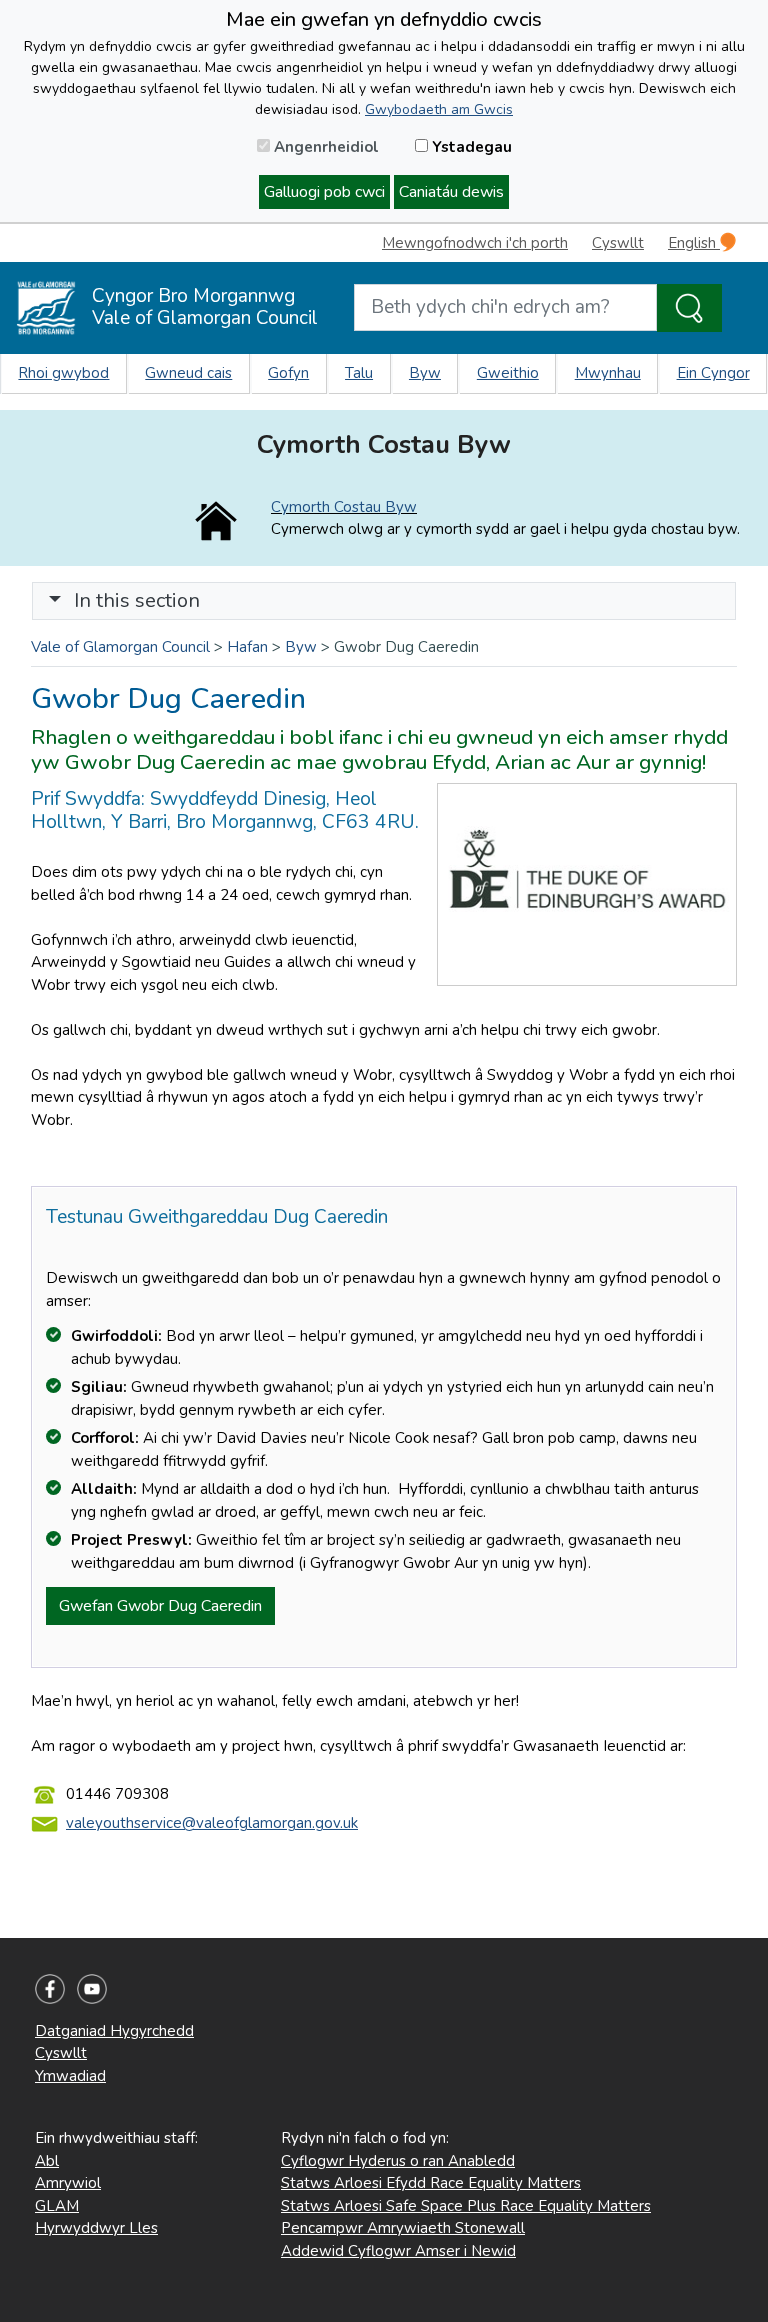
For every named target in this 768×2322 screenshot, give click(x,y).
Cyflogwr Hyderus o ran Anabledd (398, 2161)
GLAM (57, 2206)
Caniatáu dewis (451, 192)
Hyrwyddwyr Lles (96, 2228)
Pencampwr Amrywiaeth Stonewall (403, 2228)
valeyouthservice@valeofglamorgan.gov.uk (212, 1823)
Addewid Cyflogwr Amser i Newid (398, 2251)
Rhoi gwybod (63, 373)
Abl (47, 2161)
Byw (425, 373)
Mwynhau (608, 373)
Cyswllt (618, 243)
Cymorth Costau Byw (344, 507)
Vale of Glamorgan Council (120, 647)
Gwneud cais (188, 373)
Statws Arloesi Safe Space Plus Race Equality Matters (466, 2206)
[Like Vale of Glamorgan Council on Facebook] (50, 1988)
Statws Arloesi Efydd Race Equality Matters (431, 2183)
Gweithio (508, 373)
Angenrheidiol (324, 147)
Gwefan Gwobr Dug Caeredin (160, 1606)
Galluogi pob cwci (324, 192)
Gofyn (288, 373)
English (694, 243)
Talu (359, 373)
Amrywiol (68, 2183)
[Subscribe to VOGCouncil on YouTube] (92, 1988)
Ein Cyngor (713, 373)
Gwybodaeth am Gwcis (439, 109)
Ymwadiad (70, 2076)
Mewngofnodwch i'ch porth (475, 243)
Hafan (247, 647)
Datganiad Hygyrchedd (114, 2031)
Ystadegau (470, 147)
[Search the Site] (689, 308)
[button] (55, 600)
